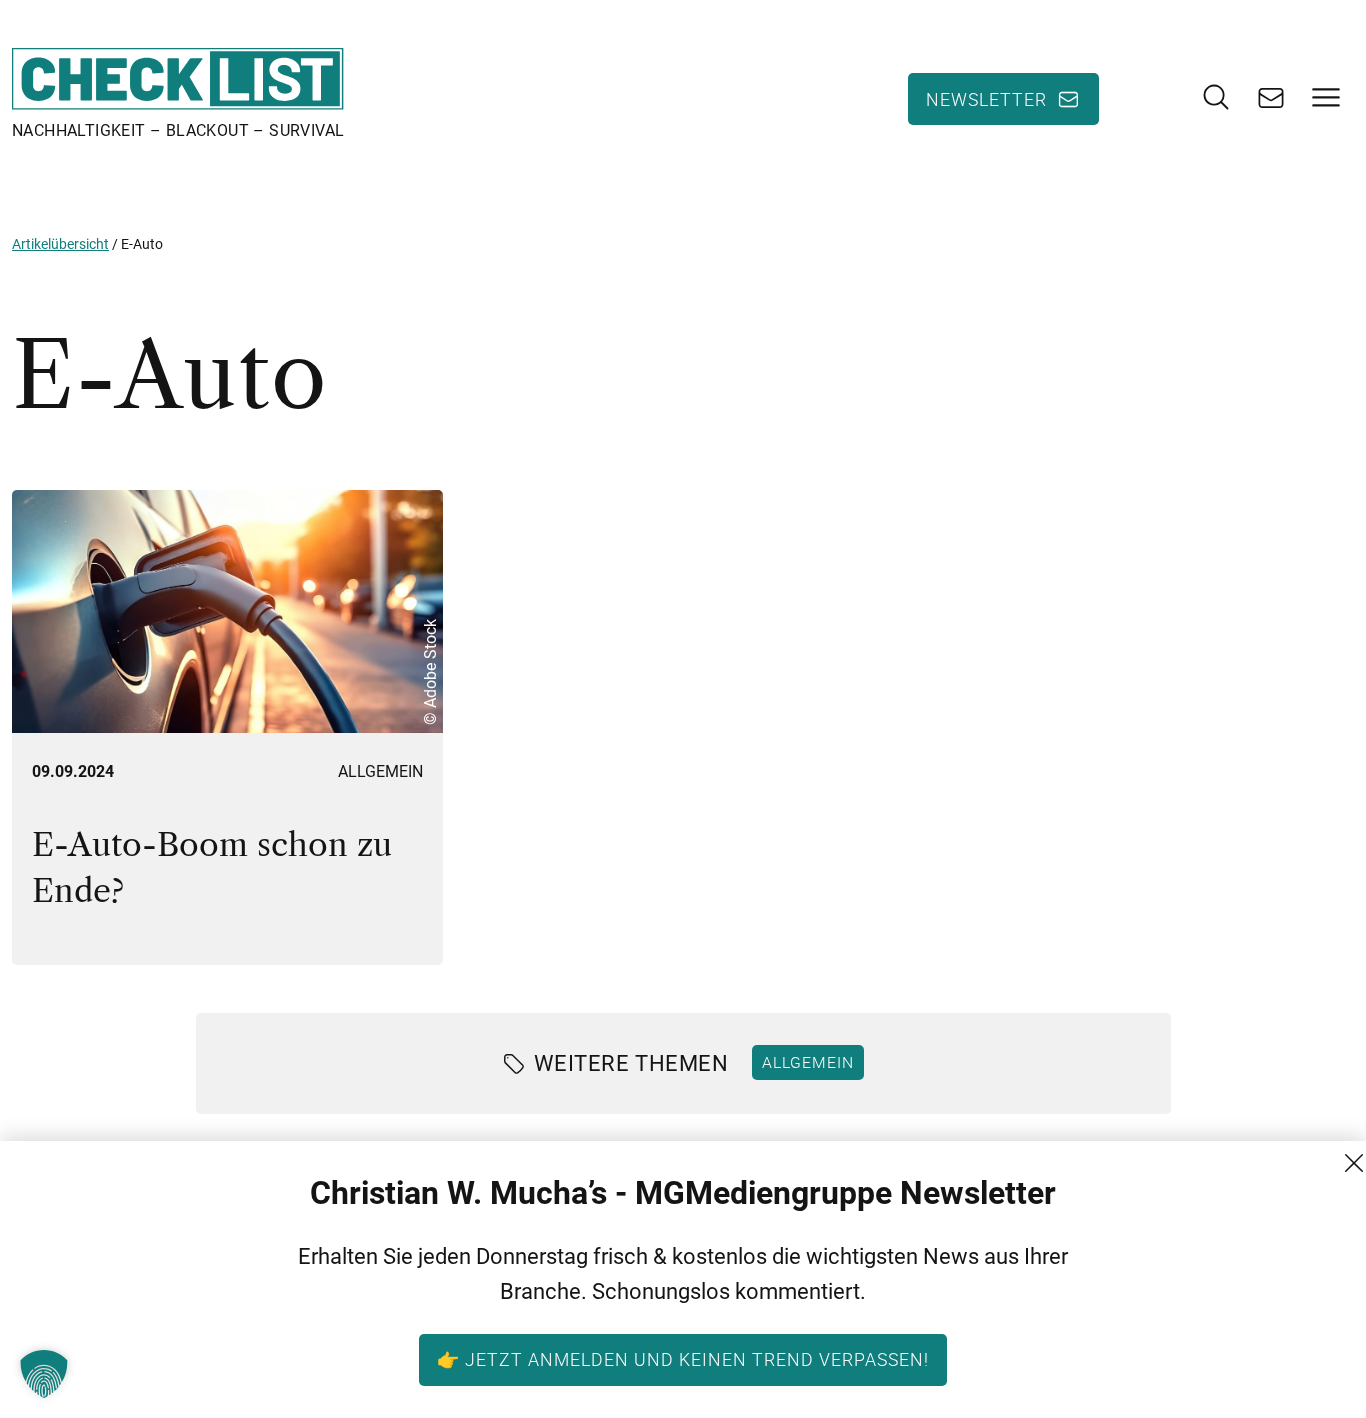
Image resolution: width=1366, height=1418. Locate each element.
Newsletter (986, 99)
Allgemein (380, 771)
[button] (44, 1374)
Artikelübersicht (60, 244)
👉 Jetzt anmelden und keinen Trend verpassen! (683, 1359)
